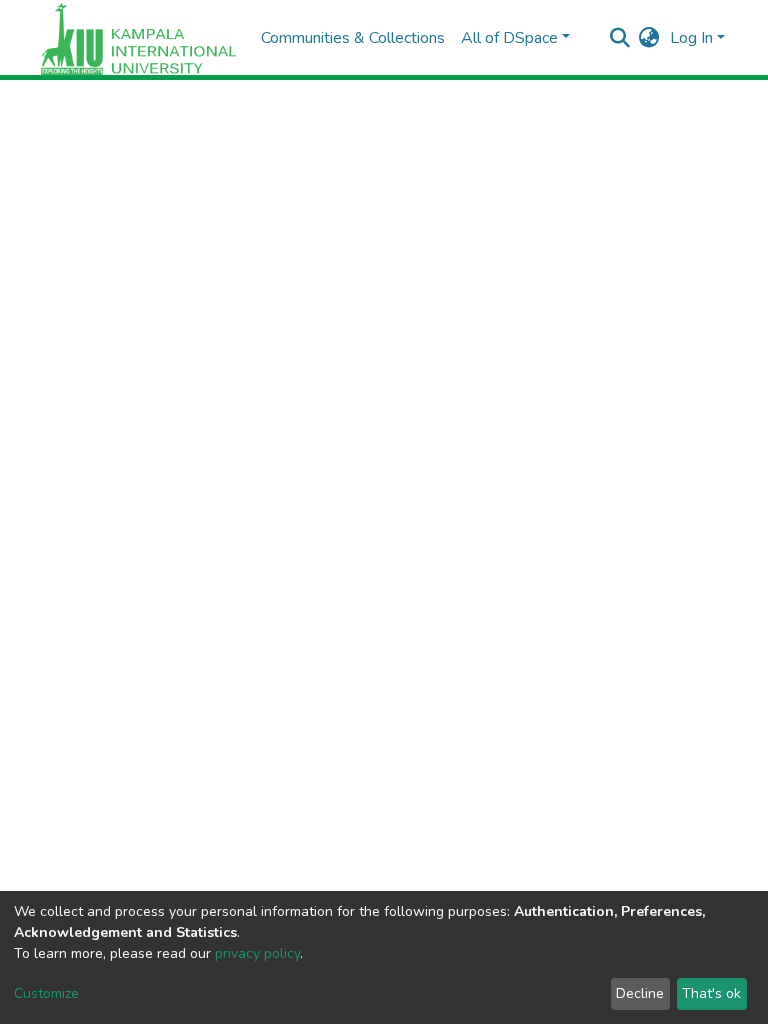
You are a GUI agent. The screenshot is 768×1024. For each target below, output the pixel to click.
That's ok (711, 993)
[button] (649, 38)
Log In (691, 38)
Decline (640, 993)
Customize (46, 993)
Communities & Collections (353, 38)
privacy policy (257, 953)
